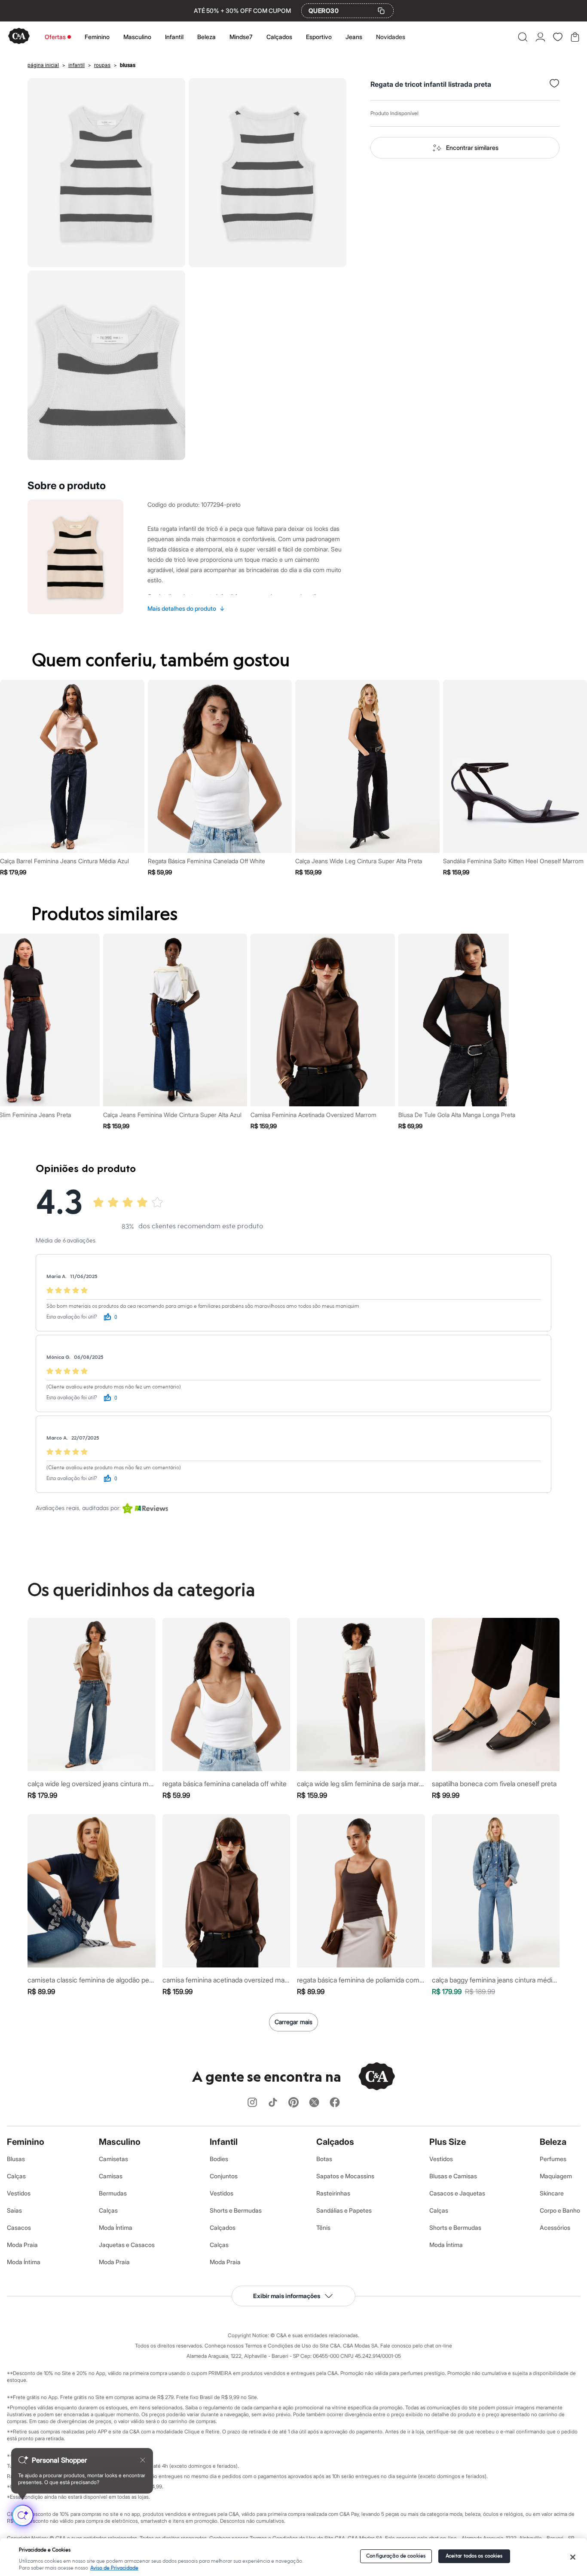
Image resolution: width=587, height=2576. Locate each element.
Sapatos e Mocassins (345, 2176)
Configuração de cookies (396, 2556)
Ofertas (55, 37)
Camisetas (113, 2159)
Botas (324, 2159)
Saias (14, 2210)
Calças (16, 2176)
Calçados (279, 37)
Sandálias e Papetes (344, 2210)
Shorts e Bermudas (236, 2210)
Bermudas (113, 2193)
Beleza (206, 37)
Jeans (354, 37)
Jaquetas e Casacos (127, 2245)
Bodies (219, 2159)
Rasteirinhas (333, 2193)
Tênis (323, 2227)
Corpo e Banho (560, 2210)
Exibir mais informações (287, 2296)
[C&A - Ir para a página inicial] (19, 37)
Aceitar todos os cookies (474, 2556)
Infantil (174, 37)
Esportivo (319, 37)
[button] (523, 37)
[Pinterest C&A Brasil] (293, 2103)
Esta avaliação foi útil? (72, 1317)
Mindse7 (241, 37)
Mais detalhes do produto (186, 608)
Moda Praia (22, 2245)
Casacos (19, 2227)
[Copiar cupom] (381, 11)
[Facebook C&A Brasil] (335, 2103)
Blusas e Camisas (453, 2176)
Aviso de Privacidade (114, 2568)
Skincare (552, 2193)
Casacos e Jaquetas (457, 2193)
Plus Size (448, 2142)
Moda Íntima (24, 2262)
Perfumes (553, 2159)
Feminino (97, 37)
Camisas (111, 2176)
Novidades (391, 37)
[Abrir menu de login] (540, 37)
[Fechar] (573, 2557)
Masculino (137, 37)
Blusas (16, 2159)
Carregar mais (293, 2022)
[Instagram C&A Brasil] (252, 2103)
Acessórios (555, 2227)
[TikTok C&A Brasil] (273, 2103)
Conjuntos (224, 2176)
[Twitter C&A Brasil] (314, 2103)
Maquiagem (556, 2176)
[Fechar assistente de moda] (143, 2460)
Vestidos (19, 2193)
